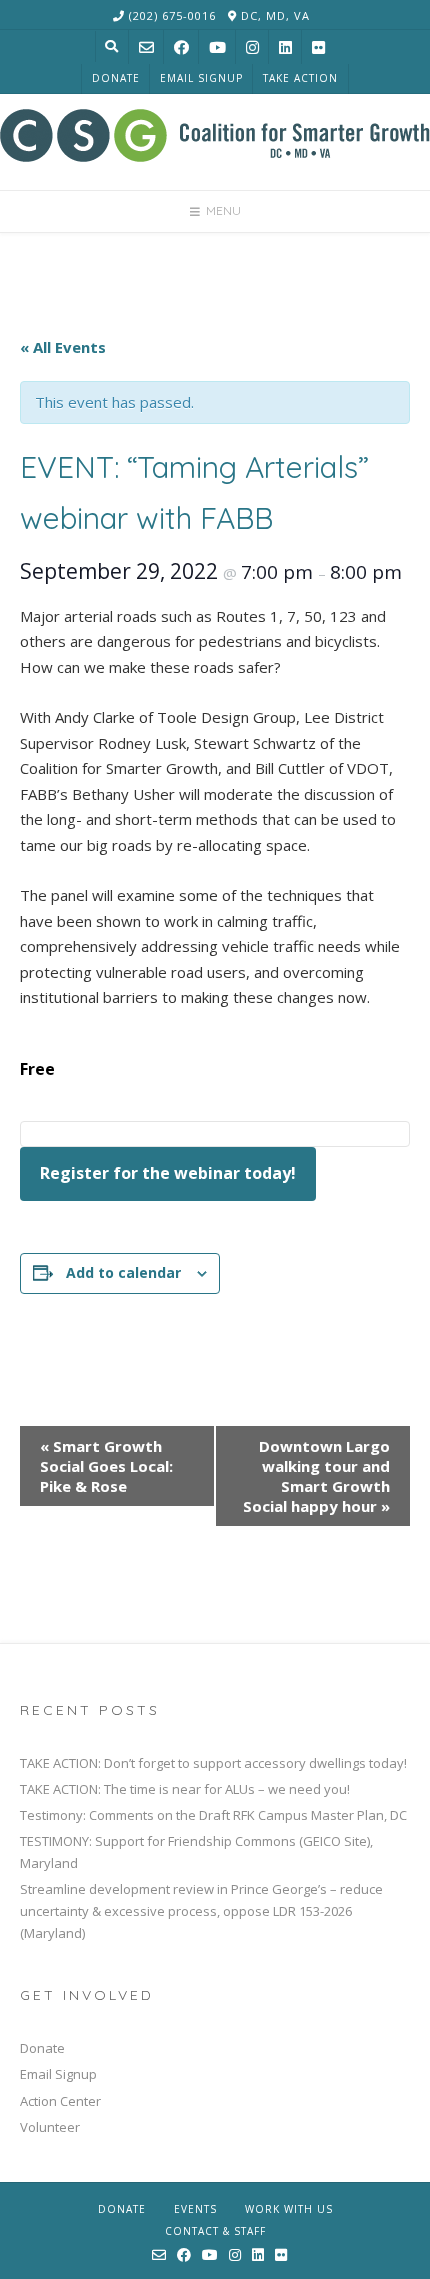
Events (195, 2209)
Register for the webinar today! (168, 1173)
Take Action (300, 78)
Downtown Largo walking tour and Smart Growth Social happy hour (316, 1476)
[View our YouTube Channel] (217, 47)
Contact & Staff (215, 2231)
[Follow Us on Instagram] (252, 47)
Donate (116, 78)
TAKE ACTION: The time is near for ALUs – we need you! (185, 1789)
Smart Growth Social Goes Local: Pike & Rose (106, 1466)
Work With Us (289, 2209)
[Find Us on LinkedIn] (285, 47)
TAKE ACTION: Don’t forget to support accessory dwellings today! (213, 1763)
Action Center (60, 2101)
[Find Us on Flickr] (318, 47)
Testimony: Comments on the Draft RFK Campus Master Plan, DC (213, 1815)
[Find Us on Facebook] (181, 47)
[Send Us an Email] (146, 47)
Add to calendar (123, 1272)
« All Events (63, 347)
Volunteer (50, 2127)
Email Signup (201, 78)
